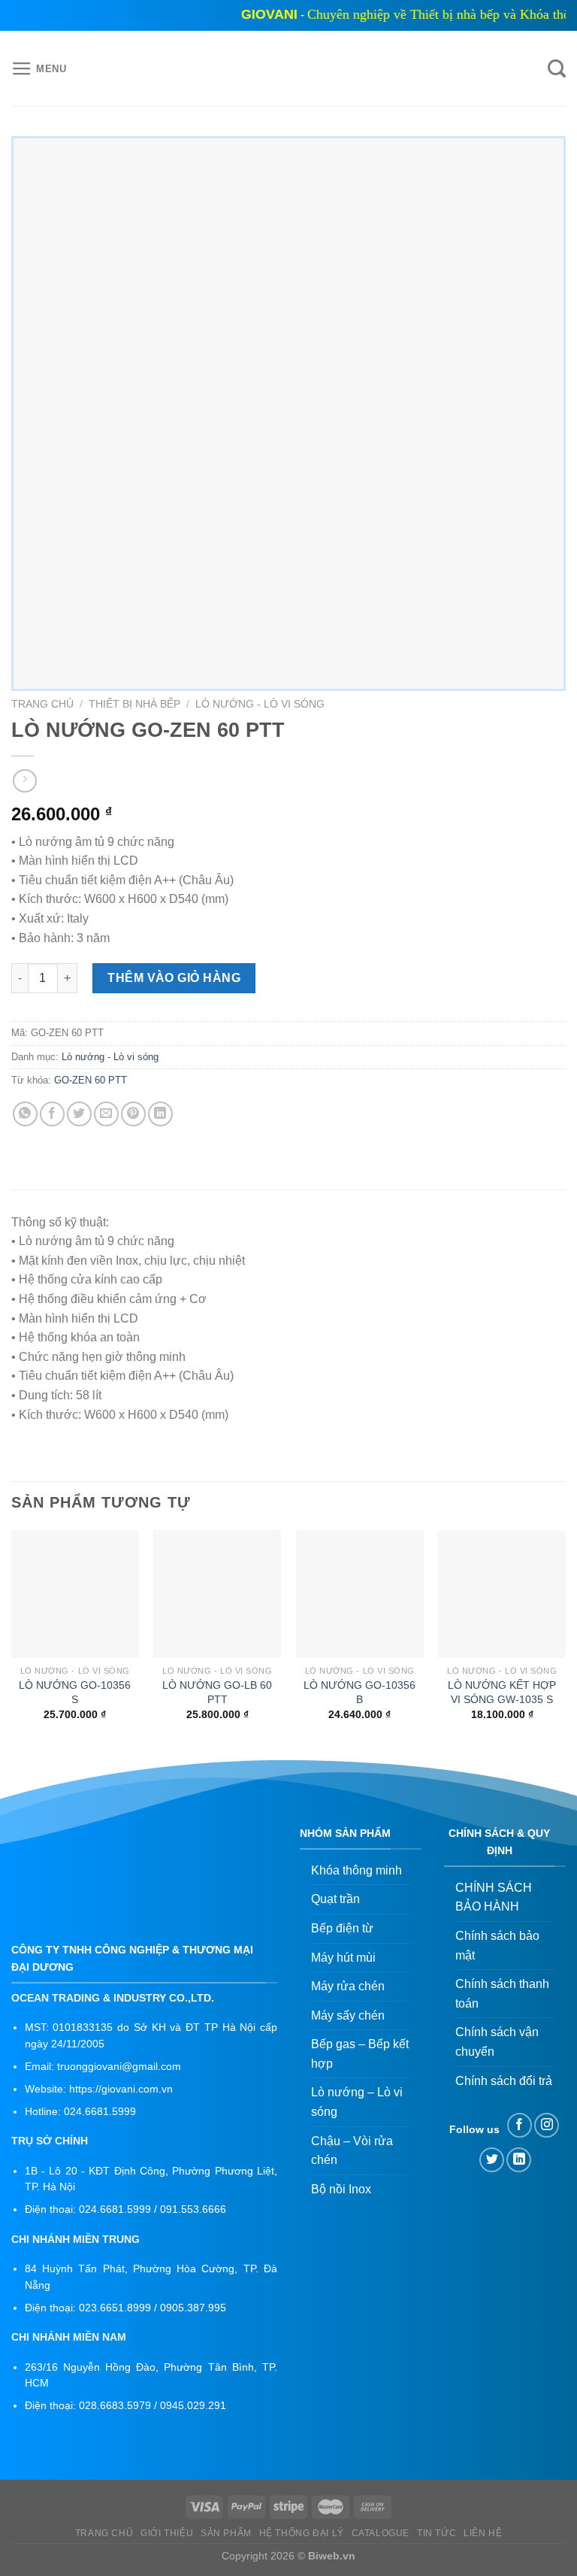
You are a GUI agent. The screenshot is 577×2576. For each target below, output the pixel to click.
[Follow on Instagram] (547, 2125)
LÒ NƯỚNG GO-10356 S (75, 1692)
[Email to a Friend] (106, 1114)
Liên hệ (483, 2533)
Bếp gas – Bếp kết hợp (360, 2054)
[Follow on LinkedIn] (519, 2160)
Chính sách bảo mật (497, 1946)
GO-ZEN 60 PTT (91, 1080)
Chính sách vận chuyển (497, 2042)
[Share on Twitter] (79, 1114)
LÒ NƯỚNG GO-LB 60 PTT (217, 1692)
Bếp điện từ (342, 1928)
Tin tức (437, 2533)
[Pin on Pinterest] (133, 1114)
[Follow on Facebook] (520, 2125)
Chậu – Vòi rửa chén (352, 2151)
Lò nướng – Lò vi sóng (357, 2102)
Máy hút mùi (343, 1958)
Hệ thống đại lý (302, 2533)
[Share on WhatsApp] (25, 1114)
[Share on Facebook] (52, 1114)
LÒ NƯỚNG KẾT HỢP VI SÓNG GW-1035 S (502, 1692)
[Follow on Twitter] (492, 2160)
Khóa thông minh (356, 1870)
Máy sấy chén (348, 2015)
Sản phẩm (226, 2533)
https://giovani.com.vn (121, 2089)
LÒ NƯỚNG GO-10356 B (359, 1692)
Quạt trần (335, 1899)
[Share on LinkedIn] (160, 1114)
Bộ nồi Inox (341, 2189)
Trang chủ (42, 704)
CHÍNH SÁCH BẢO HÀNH (494, 1897)
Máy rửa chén (348, 1986)
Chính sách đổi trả (504, 2081)
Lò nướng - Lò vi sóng (260, 704)
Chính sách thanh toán (502, 1994)
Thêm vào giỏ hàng (174, 978)
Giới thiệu (167, 2533)
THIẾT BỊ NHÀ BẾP (134, 704)
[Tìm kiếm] (557, 69)
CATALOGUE (381, 2533)
